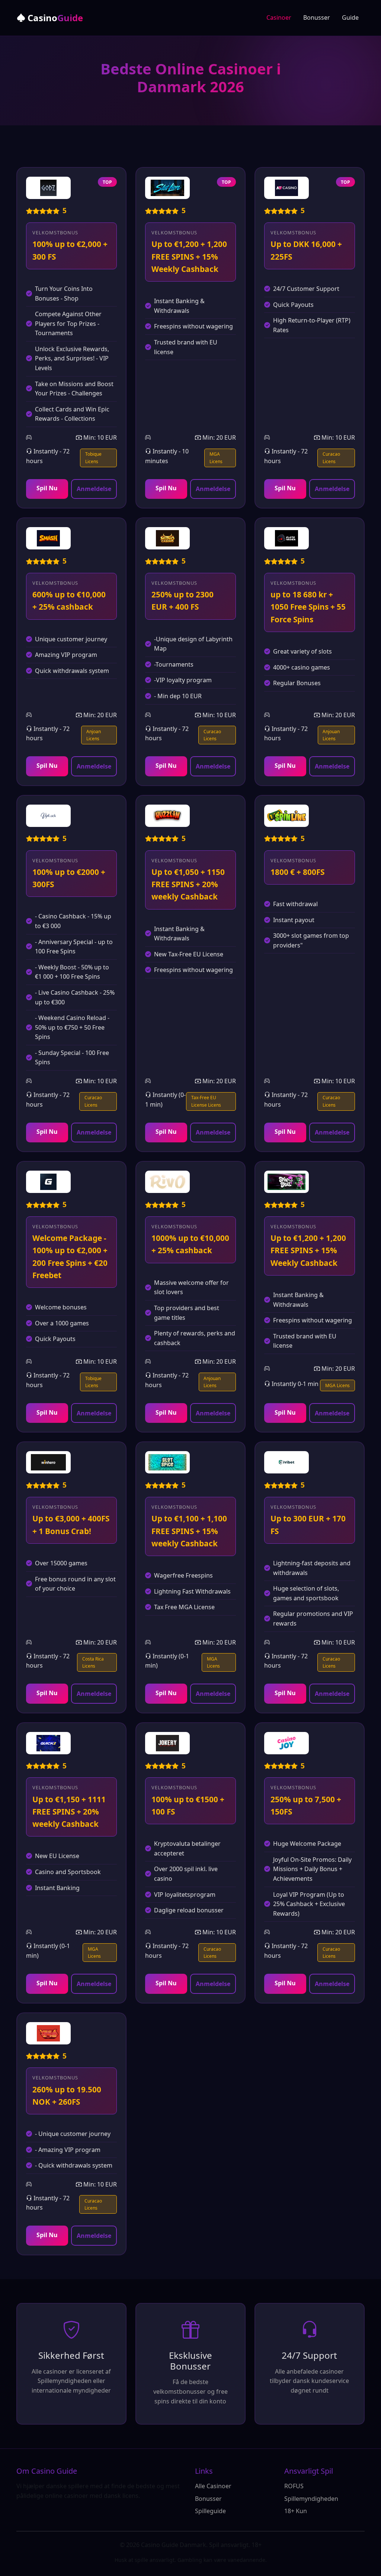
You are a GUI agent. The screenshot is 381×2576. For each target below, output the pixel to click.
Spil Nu (47, 488)
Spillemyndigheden (311, 2499)
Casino (54, 18)
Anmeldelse (94, 489)
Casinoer (279, 17)
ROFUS (294, 2486)
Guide (350, 17)
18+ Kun (296, 2511)
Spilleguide (210, 2511)
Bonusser (317, 17)
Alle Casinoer (213, 2486)
